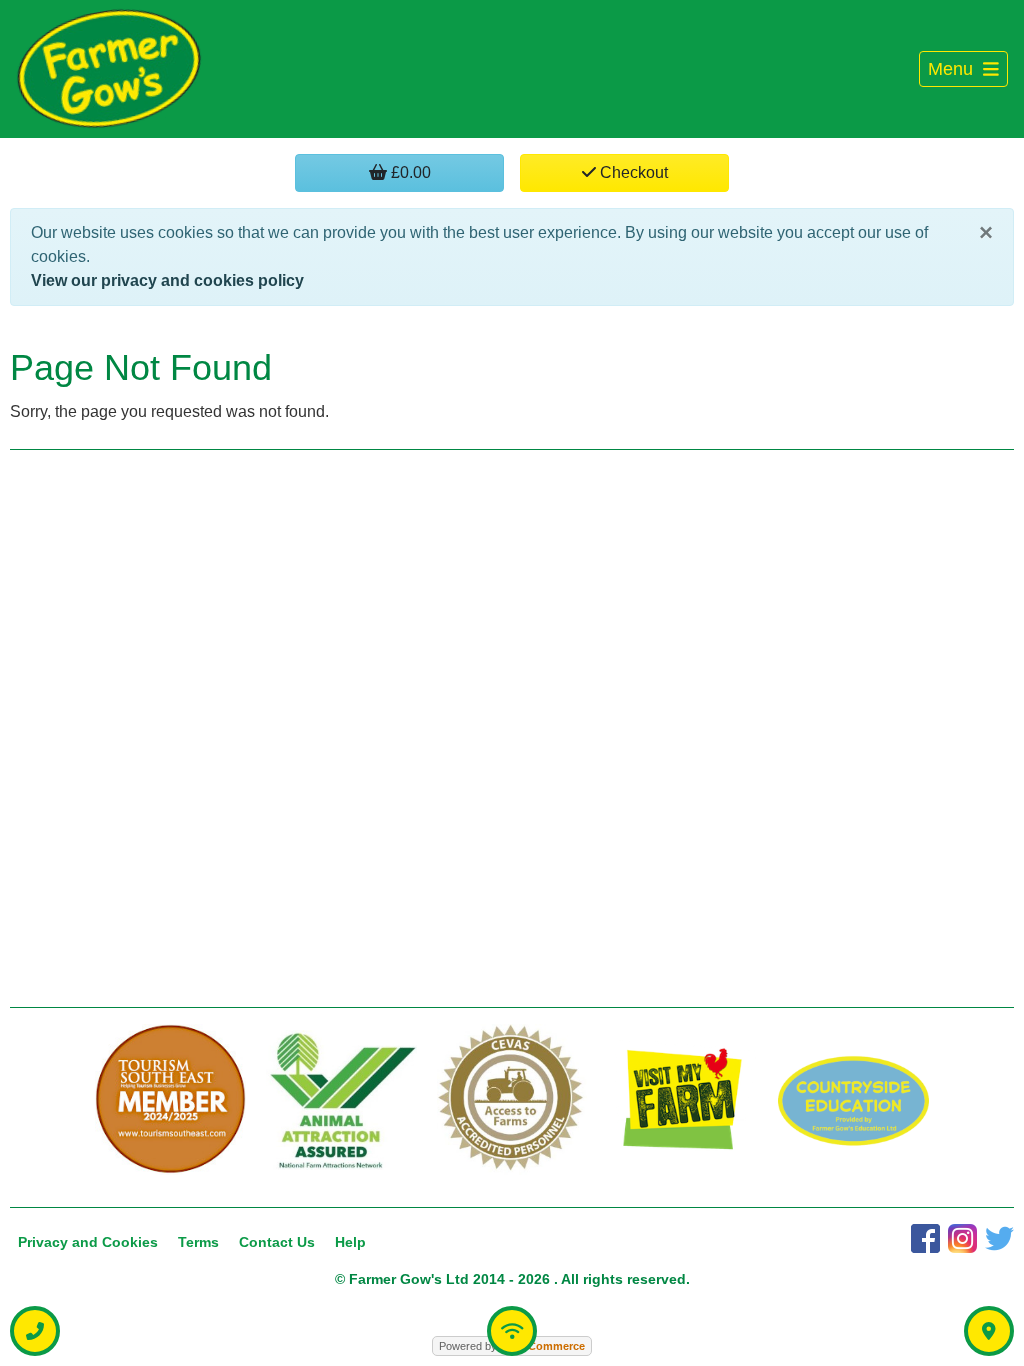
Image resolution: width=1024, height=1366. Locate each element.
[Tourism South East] (170, 1099)
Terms (198, 1242)
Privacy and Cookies (88, 1242)
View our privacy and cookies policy (167, 280)
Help (350, 1242)
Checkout (632, 172)
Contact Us (277, 1242)
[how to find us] (989, 1331)
